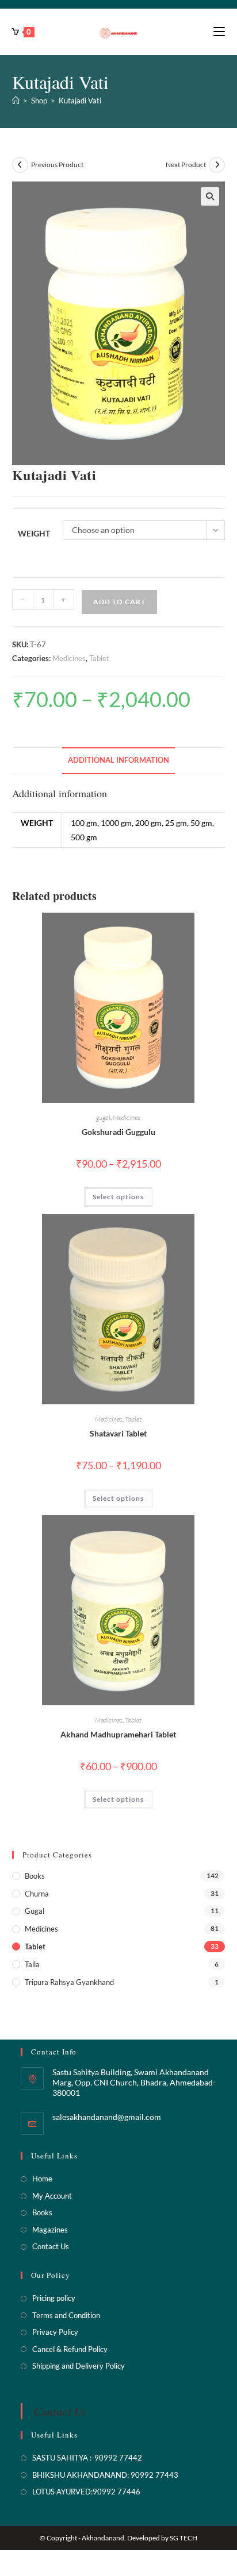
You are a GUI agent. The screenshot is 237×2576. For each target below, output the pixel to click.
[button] (210, 196)
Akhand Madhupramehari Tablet (118, 1734)
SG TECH (184, 2538)
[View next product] (217, 165)
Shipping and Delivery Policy (79, 2366)
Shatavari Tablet (118, 1433)
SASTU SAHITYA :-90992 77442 (87, 2458)
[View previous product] (20, 165)
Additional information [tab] (118, 760)
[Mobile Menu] (219, 32)
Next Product (186, 165)
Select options (118, 1197)
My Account (52, 2196)
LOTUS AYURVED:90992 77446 (86, 2492)
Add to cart (119, 602)
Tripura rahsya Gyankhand (69, 1982)
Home (42, 2179)
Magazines (50, 2230)
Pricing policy (54, 2298)
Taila (32, 1964)
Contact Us (51, 2246)
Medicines (69, 658)
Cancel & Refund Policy (70, 2349)
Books (35, 1876)
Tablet (99, 658)
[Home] (16, 101)
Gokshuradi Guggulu (118, 1132)
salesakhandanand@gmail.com (107, 2117)
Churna (37, 1894)
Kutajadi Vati (80, 101)
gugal (103, 1117)
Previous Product (57, 165)
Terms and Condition (66, 2315)
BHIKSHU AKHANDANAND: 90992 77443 (105, 2475)
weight (34, 533)
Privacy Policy (55, 2332)
